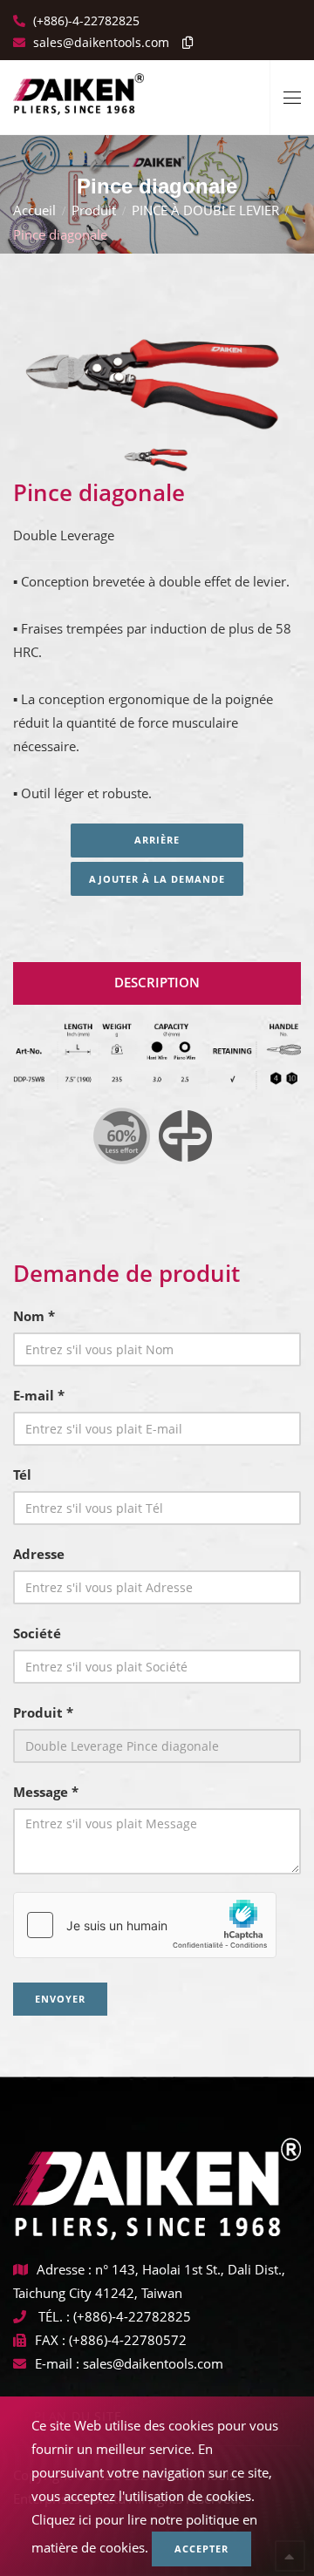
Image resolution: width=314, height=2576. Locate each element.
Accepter (201, 2549)
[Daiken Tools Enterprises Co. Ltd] (78, 87)
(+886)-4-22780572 (128, 2340)
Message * (46, 1792)
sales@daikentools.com (153, 2363)
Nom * (34, 1316)
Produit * (43, 1712)
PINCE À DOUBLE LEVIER (205, 210)
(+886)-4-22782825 (85, 20)
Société (37, 1633)
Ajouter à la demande (157, 879)
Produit (94, 210)
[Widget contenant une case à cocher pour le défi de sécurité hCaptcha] (145, 1925)
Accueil (34, 210)
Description (157, 982)
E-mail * (39, 1395)
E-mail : (57, 2363)
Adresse (39, 1554)
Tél (22, 1474)
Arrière (157, 840)
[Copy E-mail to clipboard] (183, 42)
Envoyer (60, 1999)
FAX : (50, 2340)
